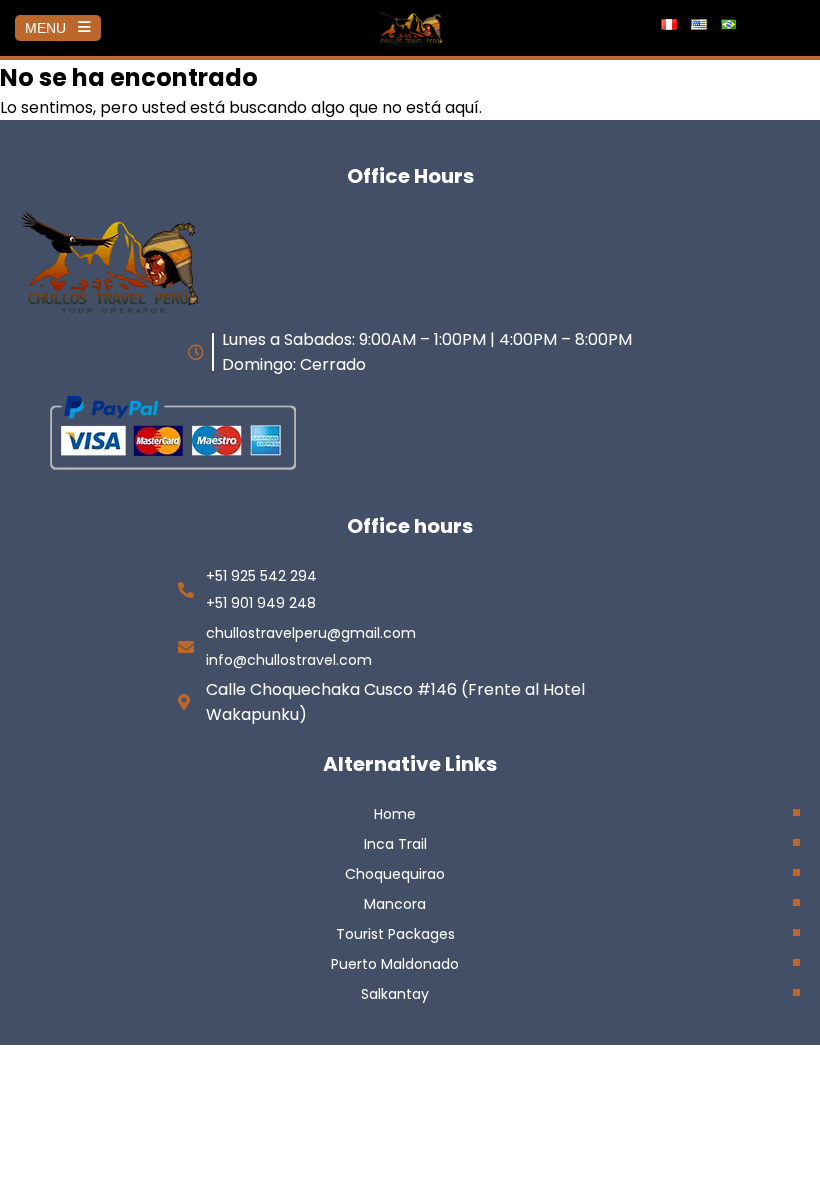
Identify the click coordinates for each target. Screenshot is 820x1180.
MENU (45, 28)
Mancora (395, 904)
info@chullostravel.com (289, 660)
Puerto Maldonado (395, 964)
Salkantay (395, 994)
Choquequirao (395, 874)
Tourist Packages (395, 934)
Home (395, 814)
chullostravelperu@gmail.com (311, 633)
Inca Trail (395, 844)
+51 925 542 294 (261, 576)
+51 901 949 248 (261, 603)
